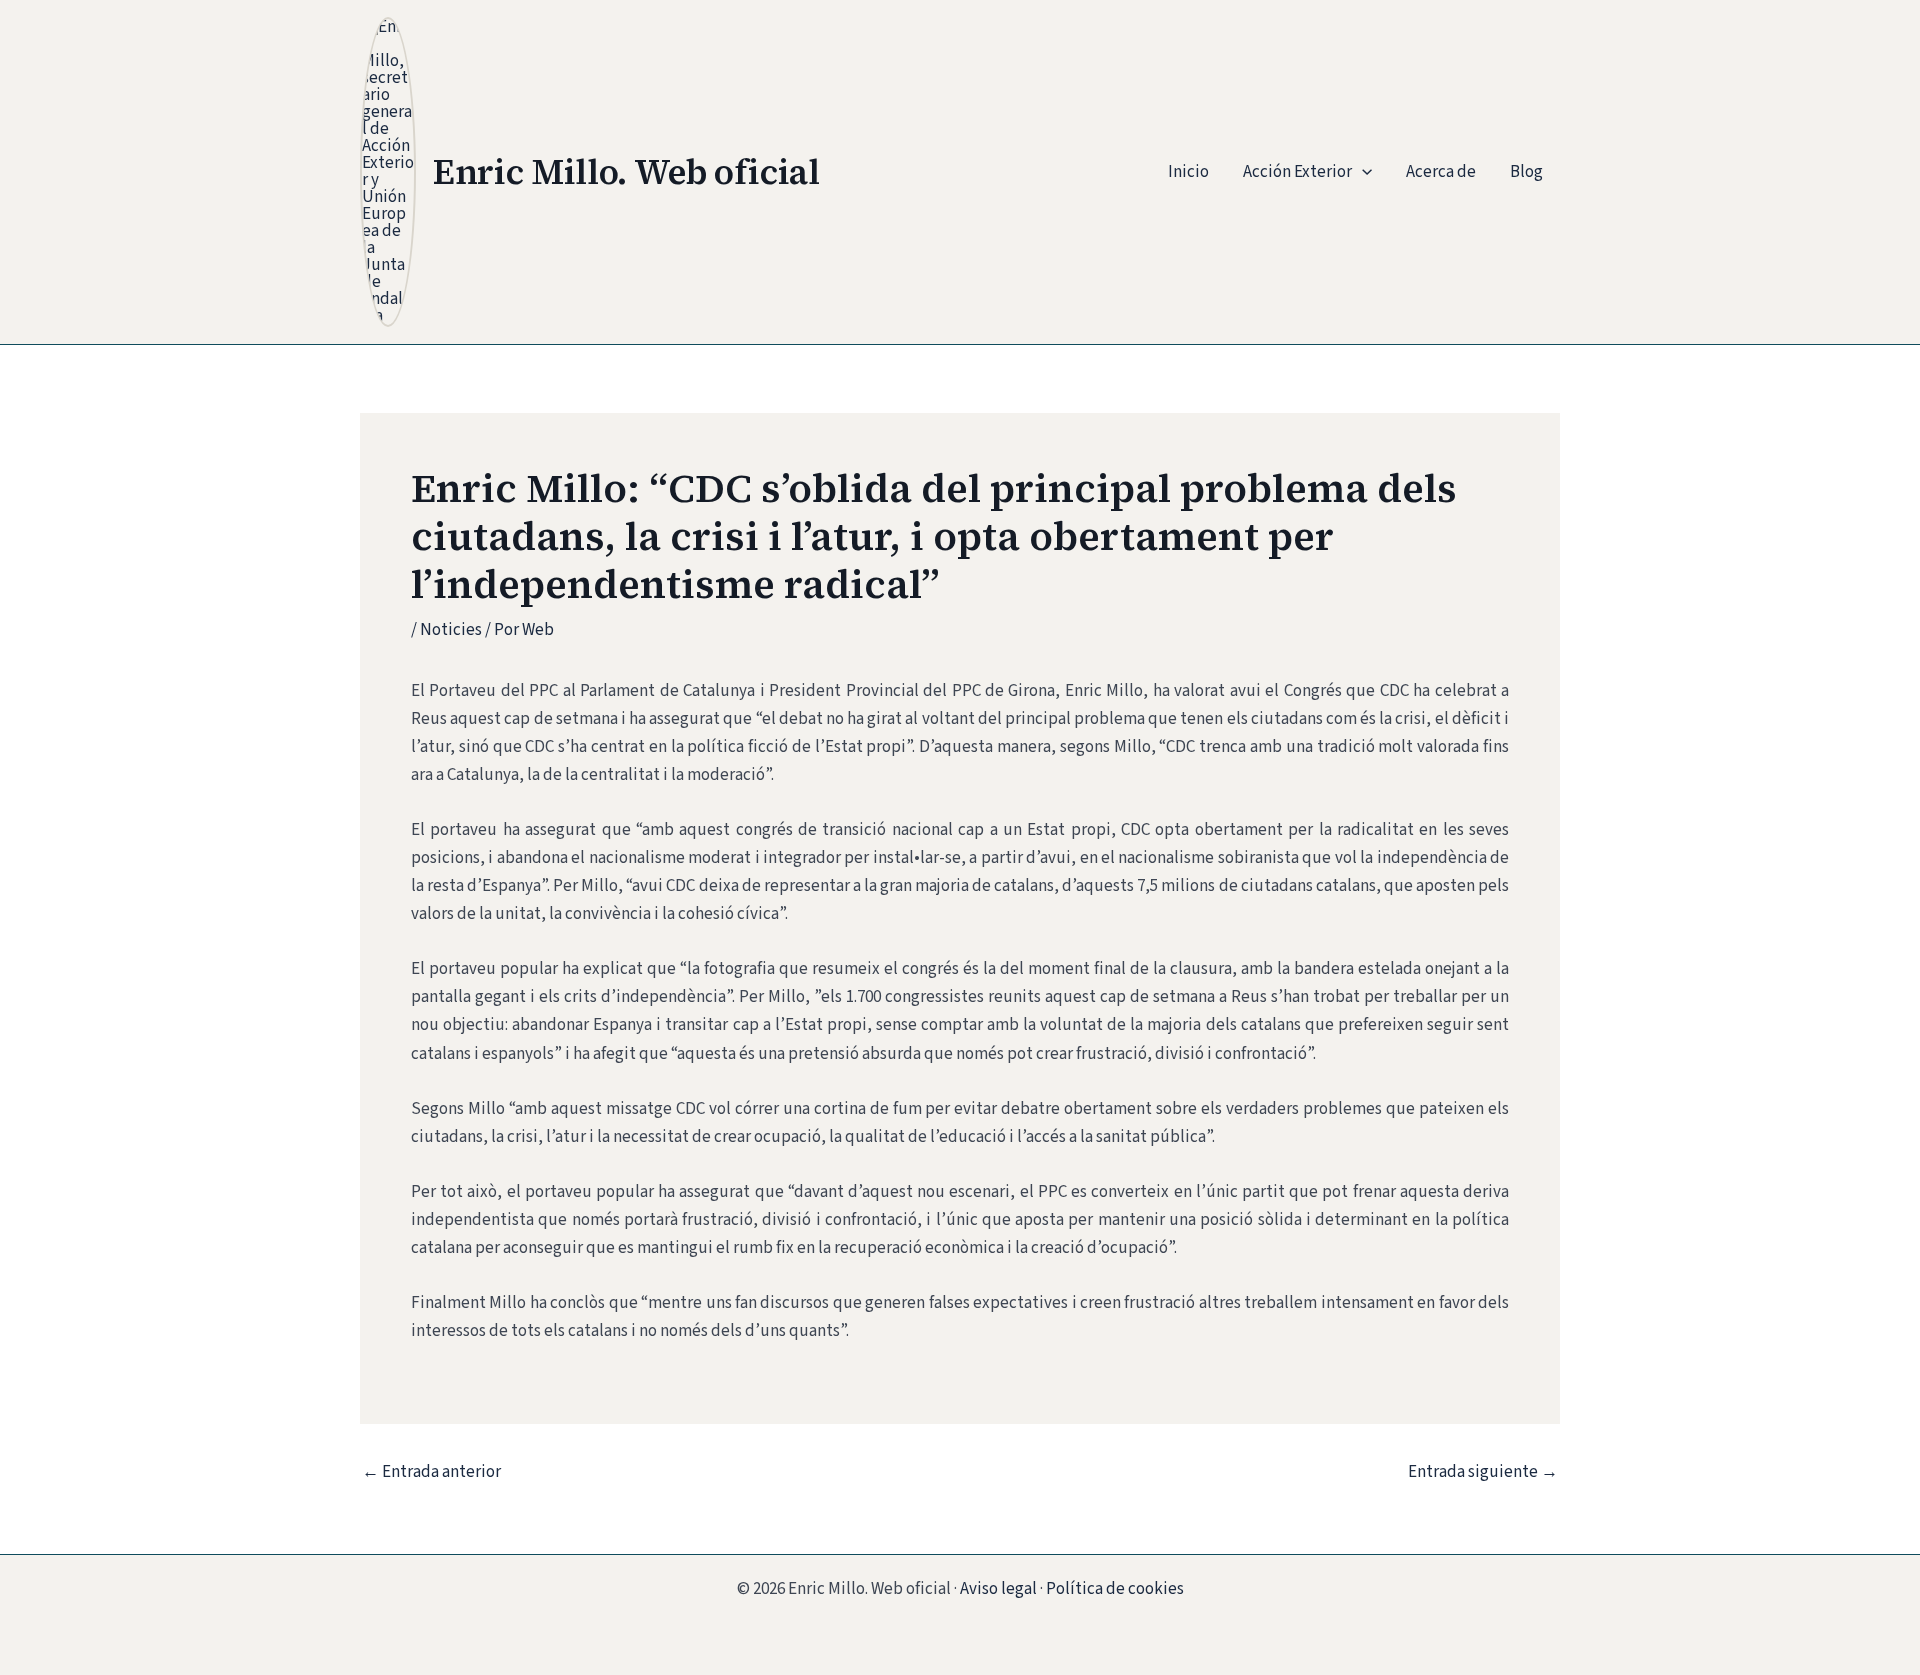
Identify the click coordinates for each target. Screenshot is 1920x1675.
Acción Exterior (1297, 172)
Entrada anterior (431, 1472)
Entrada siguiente (1483, 1472)
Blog (1526, 172)
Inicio (1188, 172)
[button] (1362, 172)
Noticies (451, 630)
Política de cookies (1115, 1589)
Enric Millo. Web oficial (626, 172)
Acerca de (1441, 172)
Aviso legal (998, 1589)
